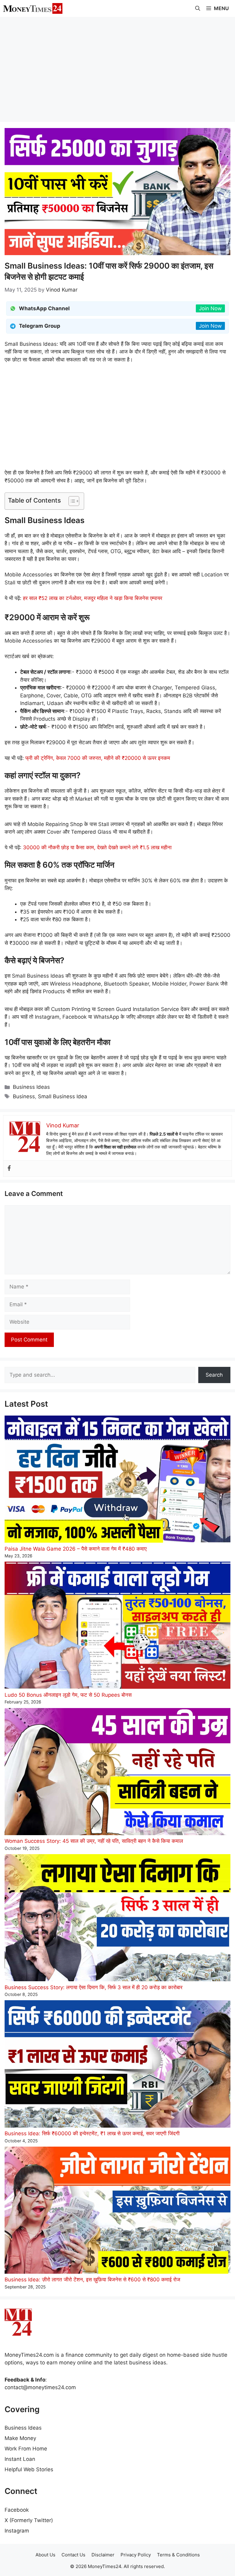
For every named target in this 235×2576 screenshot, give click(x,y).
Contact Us (73, 2555)
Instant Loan (20, 2459)
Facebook (17, 2510)
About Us (45, 2555)
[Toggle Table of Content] (71, 501)
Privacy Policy (136, 2555)
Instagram (17, 2531)
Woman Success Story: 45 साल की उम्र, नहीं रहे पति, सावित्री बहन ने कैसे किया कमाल (94, 1841)
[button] (198, 8)
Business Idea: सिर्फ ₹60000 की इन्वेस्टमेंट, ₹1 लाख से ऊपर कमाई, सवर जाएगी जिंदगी (92, 2133)
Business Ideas (31, 1087)
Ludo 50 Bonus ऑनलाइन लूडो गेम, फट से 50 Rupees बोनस (68, 1695)
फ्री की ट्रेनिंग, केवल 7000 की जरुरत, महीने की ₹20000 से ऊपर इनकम (98, 758)
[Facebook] (9, 1169)
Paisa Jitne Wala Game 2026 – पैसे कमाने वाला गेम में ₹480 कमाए (76, 1549)
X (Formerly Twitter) (29, 2520)
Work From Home (26, 2449)
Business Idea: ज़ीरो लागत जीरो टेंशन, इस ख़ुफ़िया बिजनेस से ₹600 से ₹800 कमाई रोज (92, 2280)
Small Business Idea (63, 1096)
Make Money (20, 2438)
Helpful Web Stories (29, 2469)
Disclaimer (103, 2555)
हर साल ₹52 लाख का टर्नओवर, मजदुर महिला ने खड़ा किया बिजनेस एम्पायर (93, 598)
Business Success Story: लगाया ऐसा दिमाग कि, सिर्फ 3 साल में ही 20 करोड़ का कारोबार (93, 1987)
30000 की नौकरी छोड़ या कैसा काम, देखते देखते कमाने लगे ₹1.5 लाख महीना (97, 847)
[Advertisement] (117, 69)
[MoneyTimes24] (33, 8)
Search (214, 1375)
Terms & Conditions (178, 2555)
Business (24, 1096)
